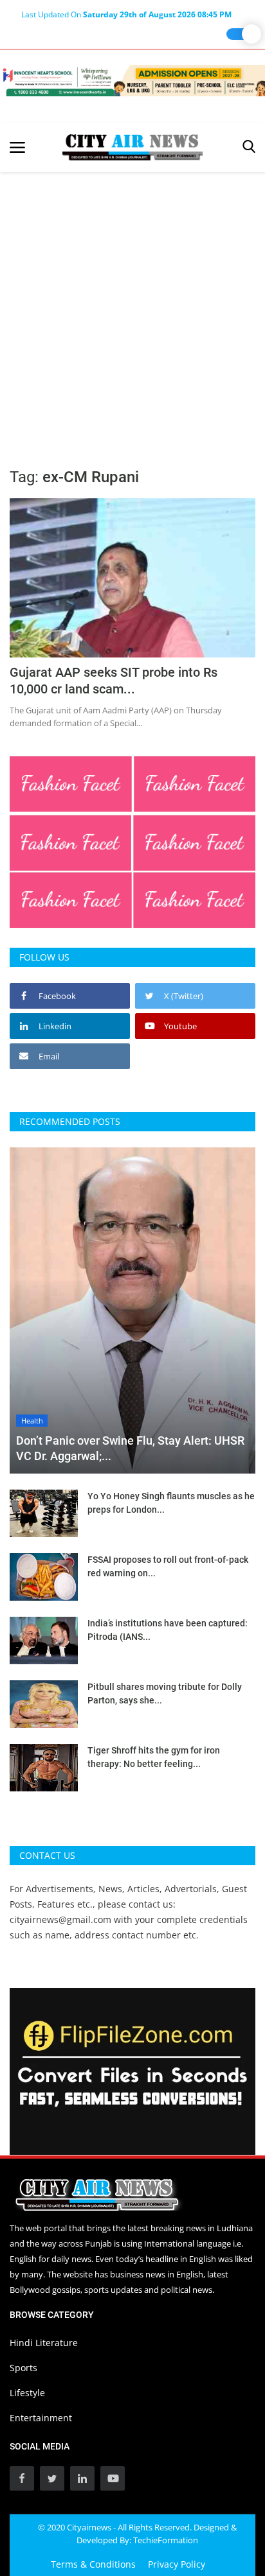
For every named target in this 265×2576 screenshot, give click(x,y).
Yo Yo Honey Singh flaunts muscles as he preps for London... (171, 1503)
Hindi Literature (44, 2343)
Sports (23, 2368)
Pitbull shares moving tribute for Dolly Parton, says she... (165, 1693)
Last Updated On (126, 14)
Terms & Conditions (93, 2564)
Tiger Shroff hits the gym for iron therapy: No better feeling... (154, 1757)
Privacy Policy (177, 2564)
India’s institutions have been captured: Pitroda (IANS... (168, 1630)
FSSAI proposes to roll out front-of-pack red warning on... (168, 1566)
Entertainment (41, 2418)
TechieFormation (166, 2540)
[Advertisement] (132, 311)
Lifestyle (27, 2393)
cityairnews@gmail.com (60, 1919)
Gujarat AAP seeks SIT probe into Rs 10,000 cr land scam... (114, 681)
